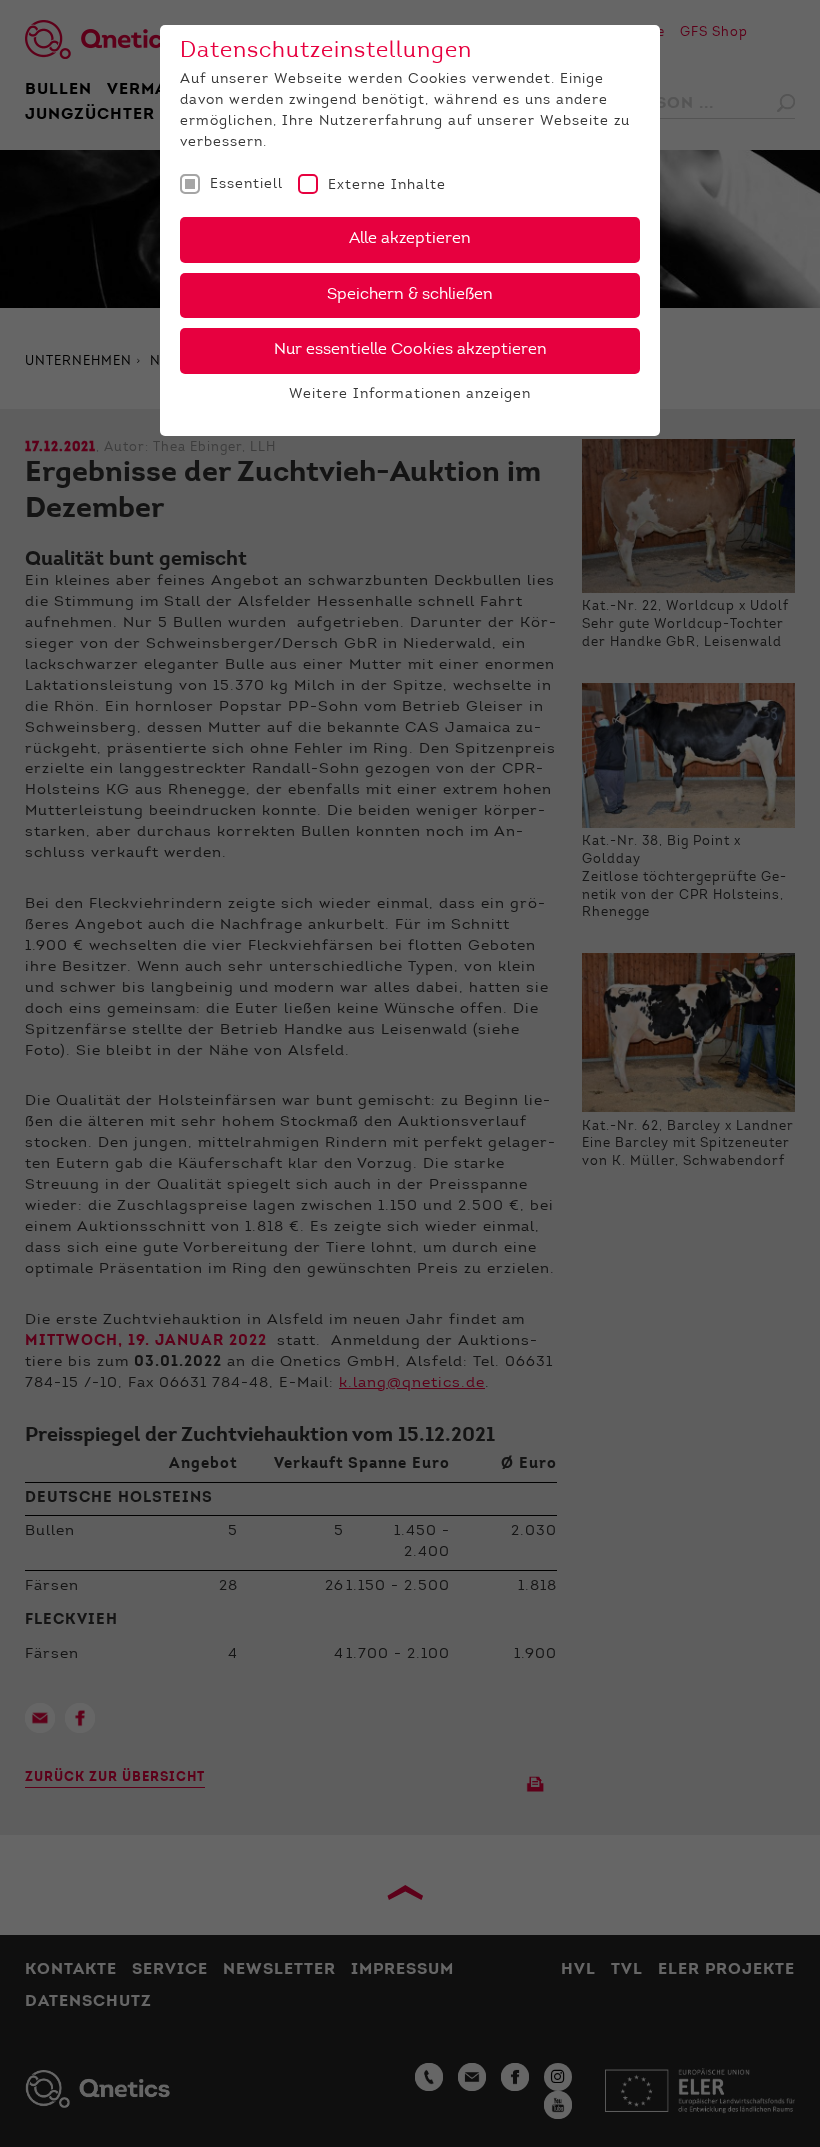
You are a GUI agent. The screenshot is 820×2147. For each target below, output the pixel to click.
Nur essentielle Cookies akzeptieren (410, 350)
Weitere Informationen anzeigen (410, 395)
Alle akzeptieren (410, 239)
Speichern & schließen (410, 295)
